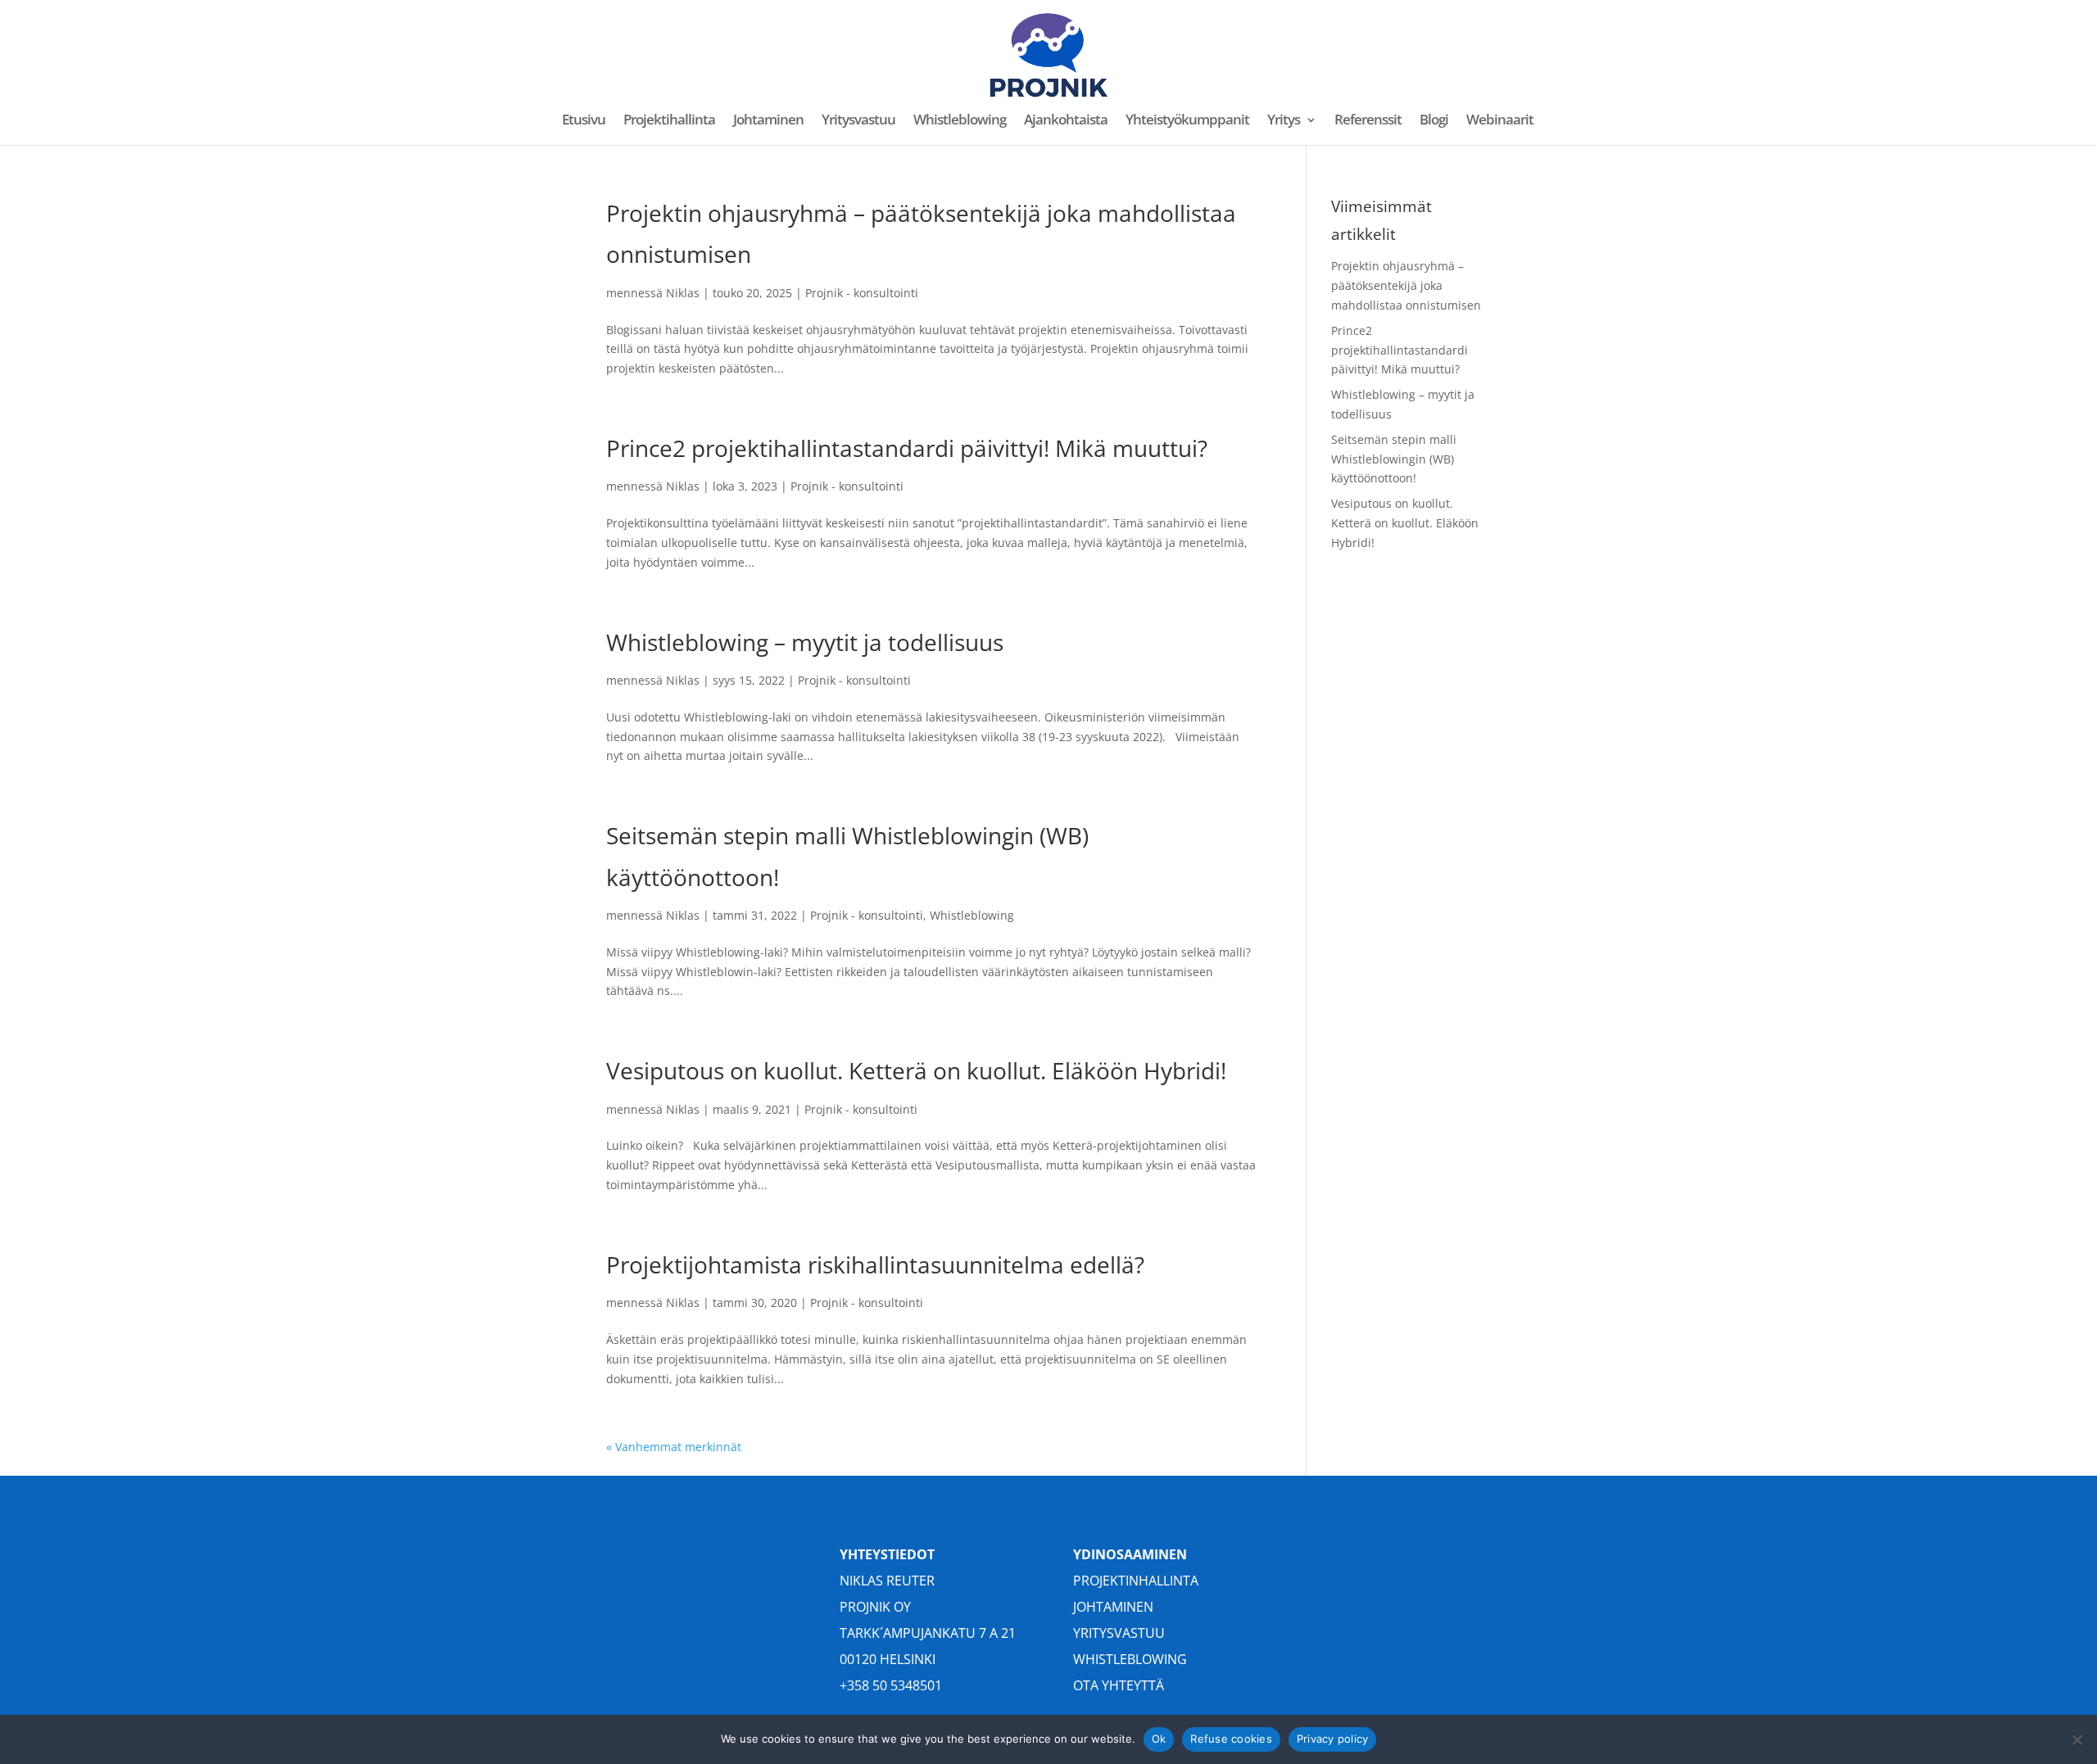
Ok (1159, 1739)
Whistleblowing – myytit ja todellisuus (805, 642)
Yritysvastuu (858, 121)
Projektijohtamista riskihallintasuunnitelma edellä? (875, 1264)
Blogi (1434, 121)
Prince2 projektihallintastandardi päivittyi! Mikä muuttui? (907, 448)
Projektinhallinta (1136, 1581)
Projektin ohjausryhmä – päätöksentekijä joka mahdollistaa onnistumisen (1406, 285)
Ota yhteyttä (1119, 1685)
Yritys (1284, 121)
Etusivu (584, 121)
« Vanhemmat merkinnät (674, 1447)
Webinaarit (1500, 121)
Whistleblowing (960, 121)
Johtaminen (768, 121)
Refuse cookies (1231, 1739)
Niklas (683, 293)
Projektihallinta (669, 121)
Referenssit (1368, 121)
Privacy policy (1333, 1739)
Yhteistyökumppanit (1187, 121)
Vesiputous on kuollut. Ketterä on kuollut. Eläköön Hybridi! (916, 1070)
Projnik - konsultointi (862, 293)
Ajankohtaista (1066, 121)
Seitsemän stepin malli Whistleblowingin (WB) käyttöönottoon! (1394, 459)
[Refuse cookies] (2077, 1739)
